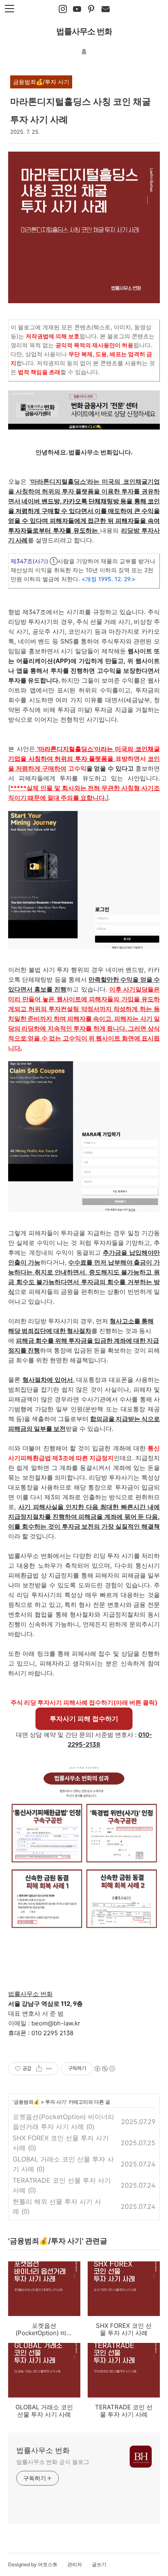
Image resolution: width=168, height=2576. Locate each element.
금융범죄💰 (27, 2102)
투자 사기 (56, 2102)
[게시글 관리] (49, 2069)
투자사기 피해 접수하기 (84, 1719)
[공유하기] (39, 2069)
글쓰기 (99, 2564)
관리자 (75, 2564)
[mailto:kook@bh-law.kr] (106, 9)
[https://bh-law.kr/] (91, 9)
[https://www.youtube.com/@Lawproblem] (77, 9)
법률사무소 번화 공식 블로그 (53, 2462)
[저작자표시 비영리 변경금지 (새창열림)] (104, 2069)
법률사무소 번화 (84, 31)
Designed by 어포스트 (33, 2564)
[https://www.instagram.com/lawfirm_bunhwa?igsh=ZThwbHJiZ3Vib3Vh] (63, 9)
